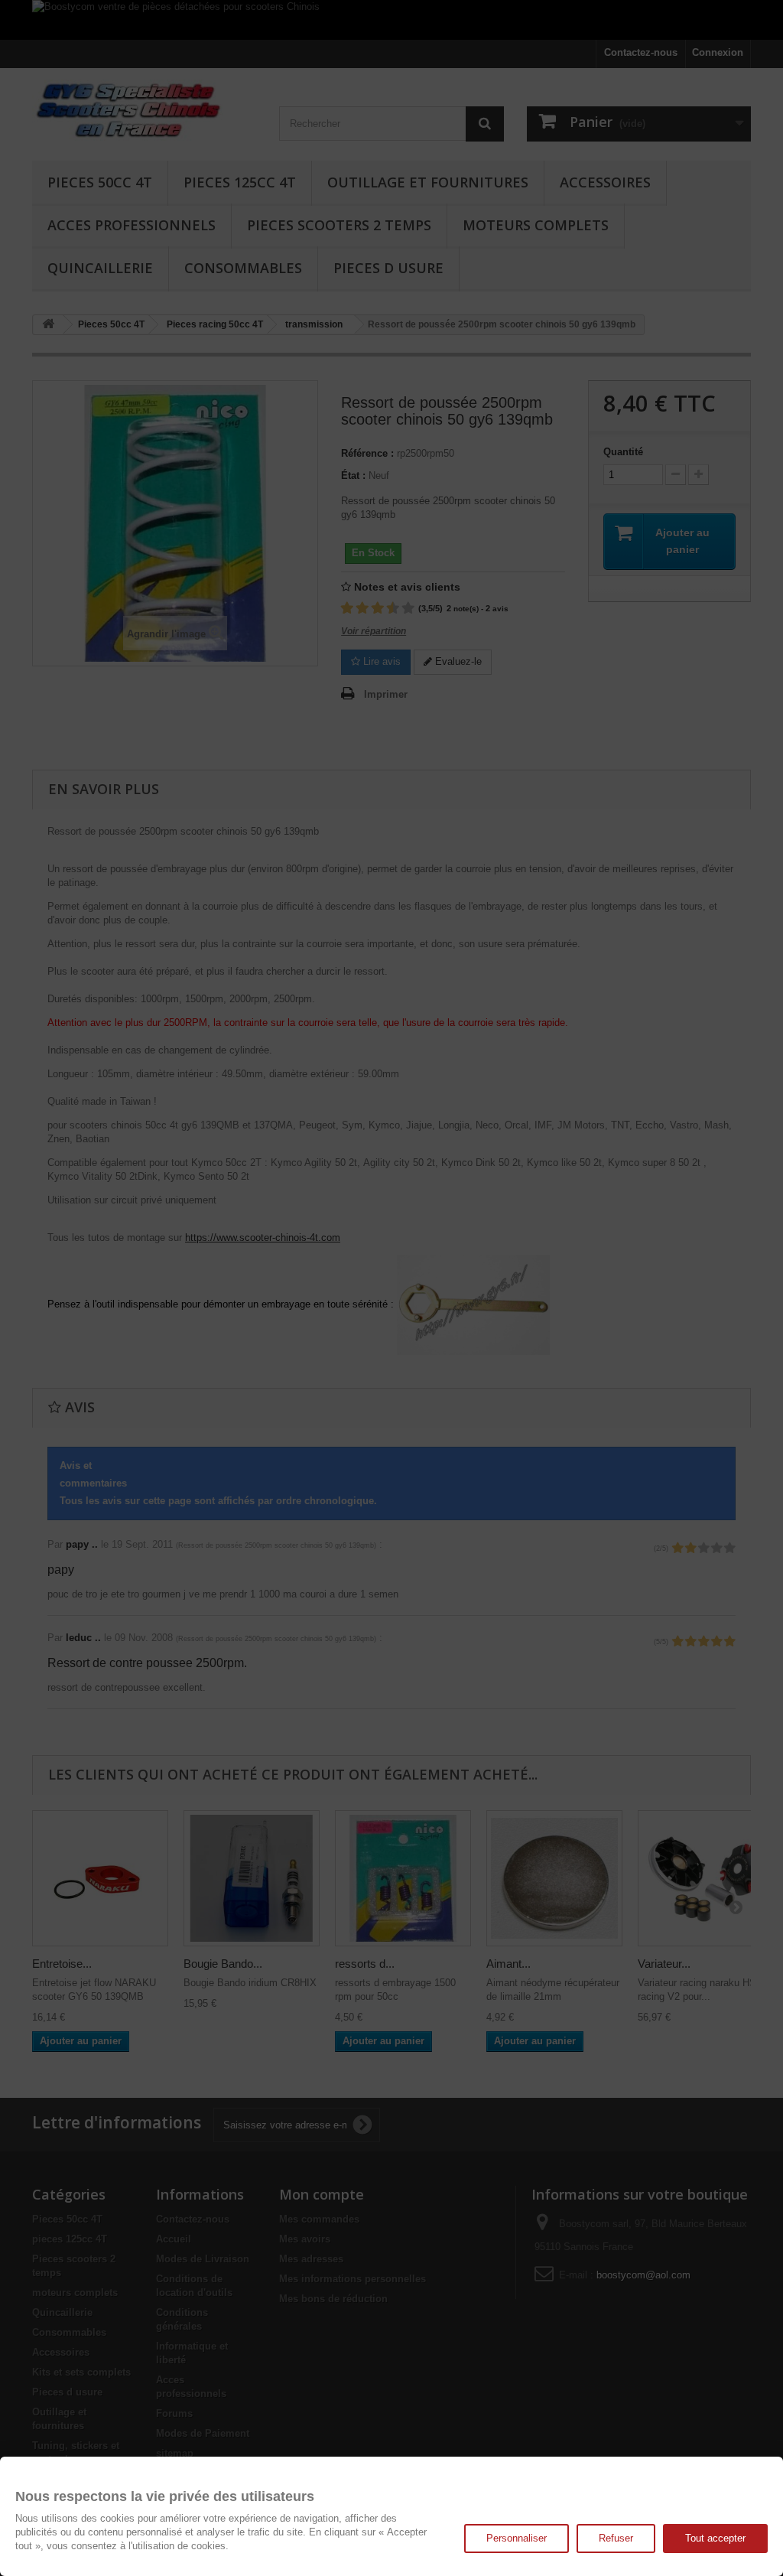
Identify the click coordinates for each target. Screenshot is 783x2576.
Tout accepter (715, 2538)
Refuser (616, 2538)
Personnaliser (517, 2538)
